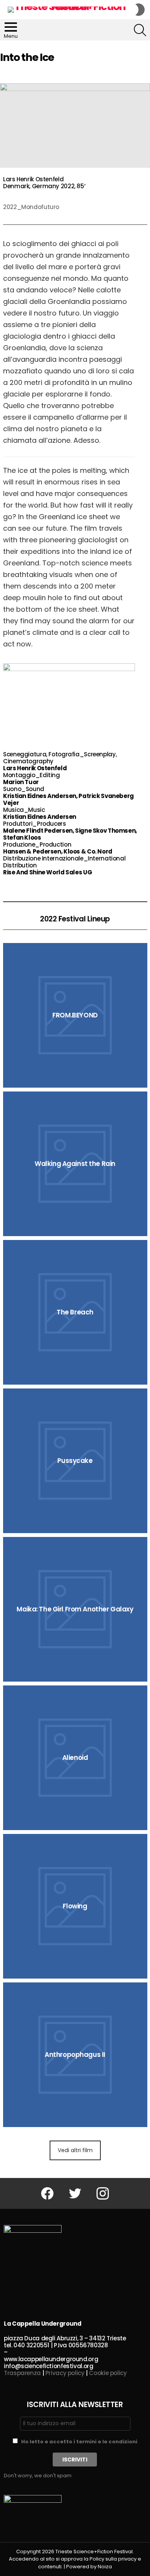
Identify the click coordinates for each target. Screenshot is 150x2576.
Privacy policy (65, 2373)
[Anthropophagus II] (75, 2055)
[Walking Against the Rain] (75, 1164)
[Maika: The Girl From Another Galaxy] (75, 1609)
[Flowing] (75, 1906)
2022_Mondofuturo (31, 207)
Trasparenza (22, 2373)
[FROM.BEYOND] (75, 1015)
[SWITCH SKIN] (140, 10)
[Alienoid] (75, 1758)
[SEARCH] (140, 30)
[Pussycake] (75, 1461)
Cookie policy (108, 2373)
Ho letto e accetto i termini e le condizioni (79, 2442)
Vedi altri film (75, 2150)
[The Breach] (75, 1312)
